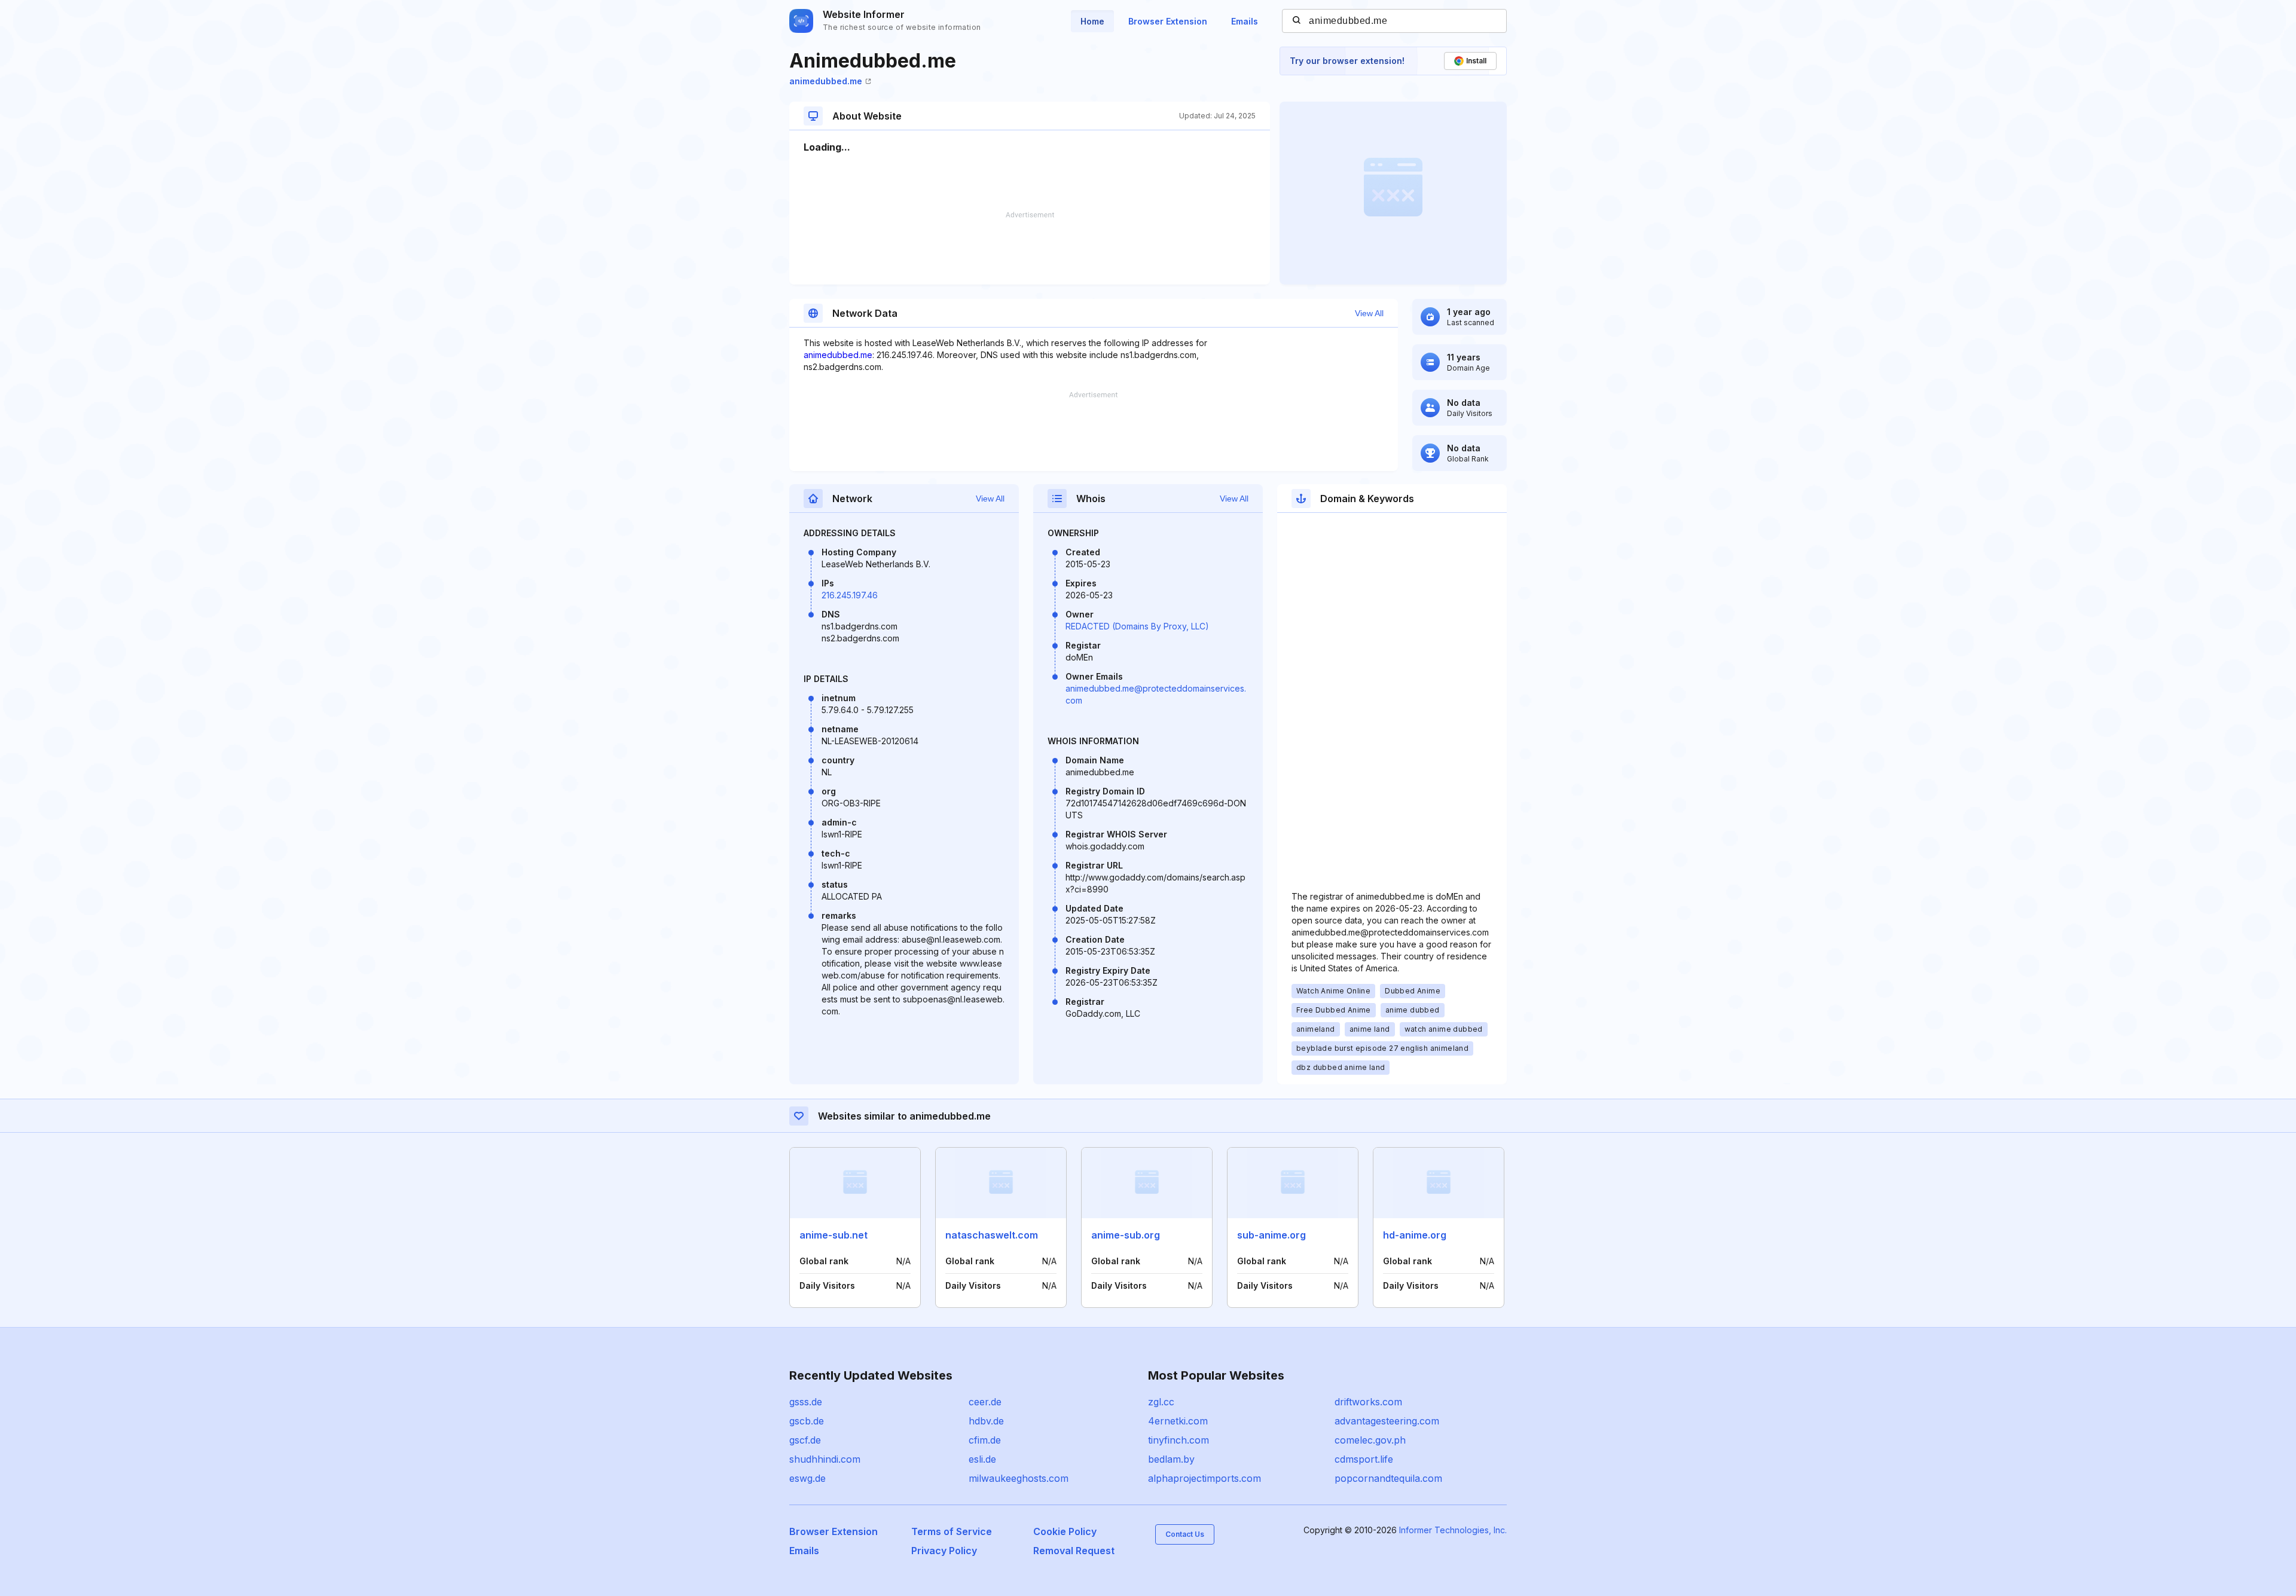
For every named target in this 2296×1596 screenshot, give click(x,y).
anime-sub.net (833, 1235)
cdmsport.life (1364, 1459)
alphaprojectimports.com (1205, 1478)
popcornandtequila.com (1388, 1478)
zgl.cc (1161, 1402)
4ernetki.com (1178, 1421)
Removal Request (1074, 1551)
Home (1092, 21)
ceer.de (985, 1402)
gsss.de (806, 1402)
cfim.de (985, 1440)
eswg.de (807, 1478)
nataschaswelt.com (992, 1235)
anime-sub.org (1126, 1235)
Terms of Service (952, 1531)
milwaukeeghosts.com (1019, 1478)
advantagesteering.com (1387, 1421)
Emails (1245, 21)
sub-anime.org (1271, 1235)
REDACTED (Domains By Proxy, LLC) (1137, 626)
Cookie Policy (1065, 1531)
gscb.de (807, 1421)
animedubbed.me (826, 81)
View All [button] (1369, 313)
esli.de (982, 1459)
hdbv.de (986, 1421)
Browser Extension (1168, 21)
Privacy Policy (944, 1551)
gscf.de (805, 1440)
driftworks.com (1368, 1402)
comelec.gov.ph (1370, 1440)
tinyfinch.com (1178, 1440)
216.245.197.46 (850, 595)
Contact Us (1185, 1534)
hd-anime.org (1415, 1235)
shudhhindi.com (825, 1459)
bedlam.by (1171, 1459)
